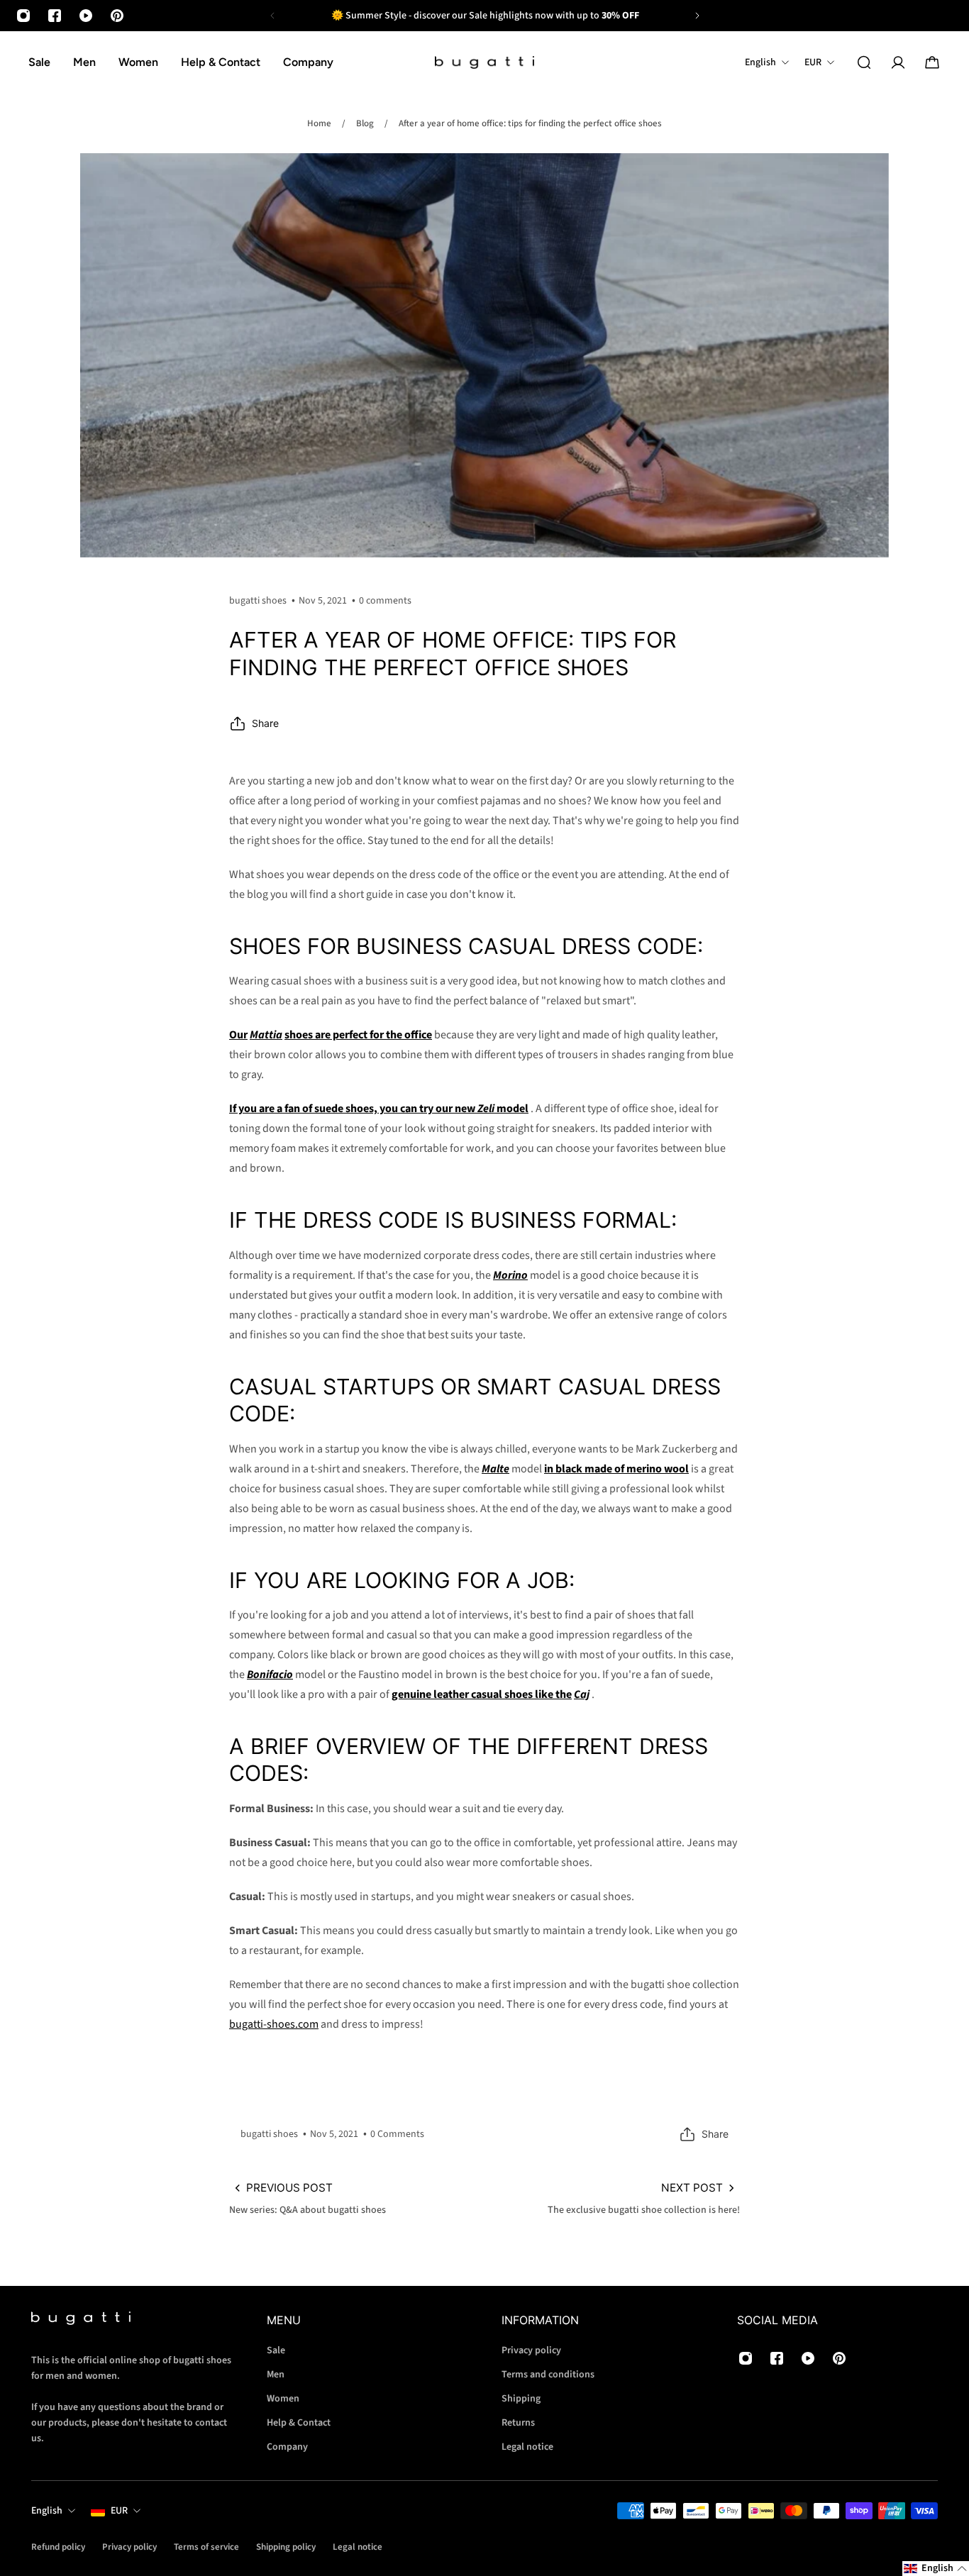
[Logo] (484, 63)
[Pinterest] (117, 16)
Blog (365, 123)
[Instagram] (23, 16)
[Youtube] (86, 16)
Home (319, 123)
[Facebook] (55, 16)
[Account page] (898, 62)
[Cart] (932, 62)
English (47, 2511)
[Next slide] (697, 16)
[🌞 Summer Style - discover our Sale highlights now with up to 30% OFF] (485, 16)
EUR (119, 2511)
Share (265, 723)
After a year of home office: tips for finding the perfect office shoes (530, 123)
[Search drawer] (864, 62)
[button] (936, 2569)
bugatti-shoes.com (274, 2024)
